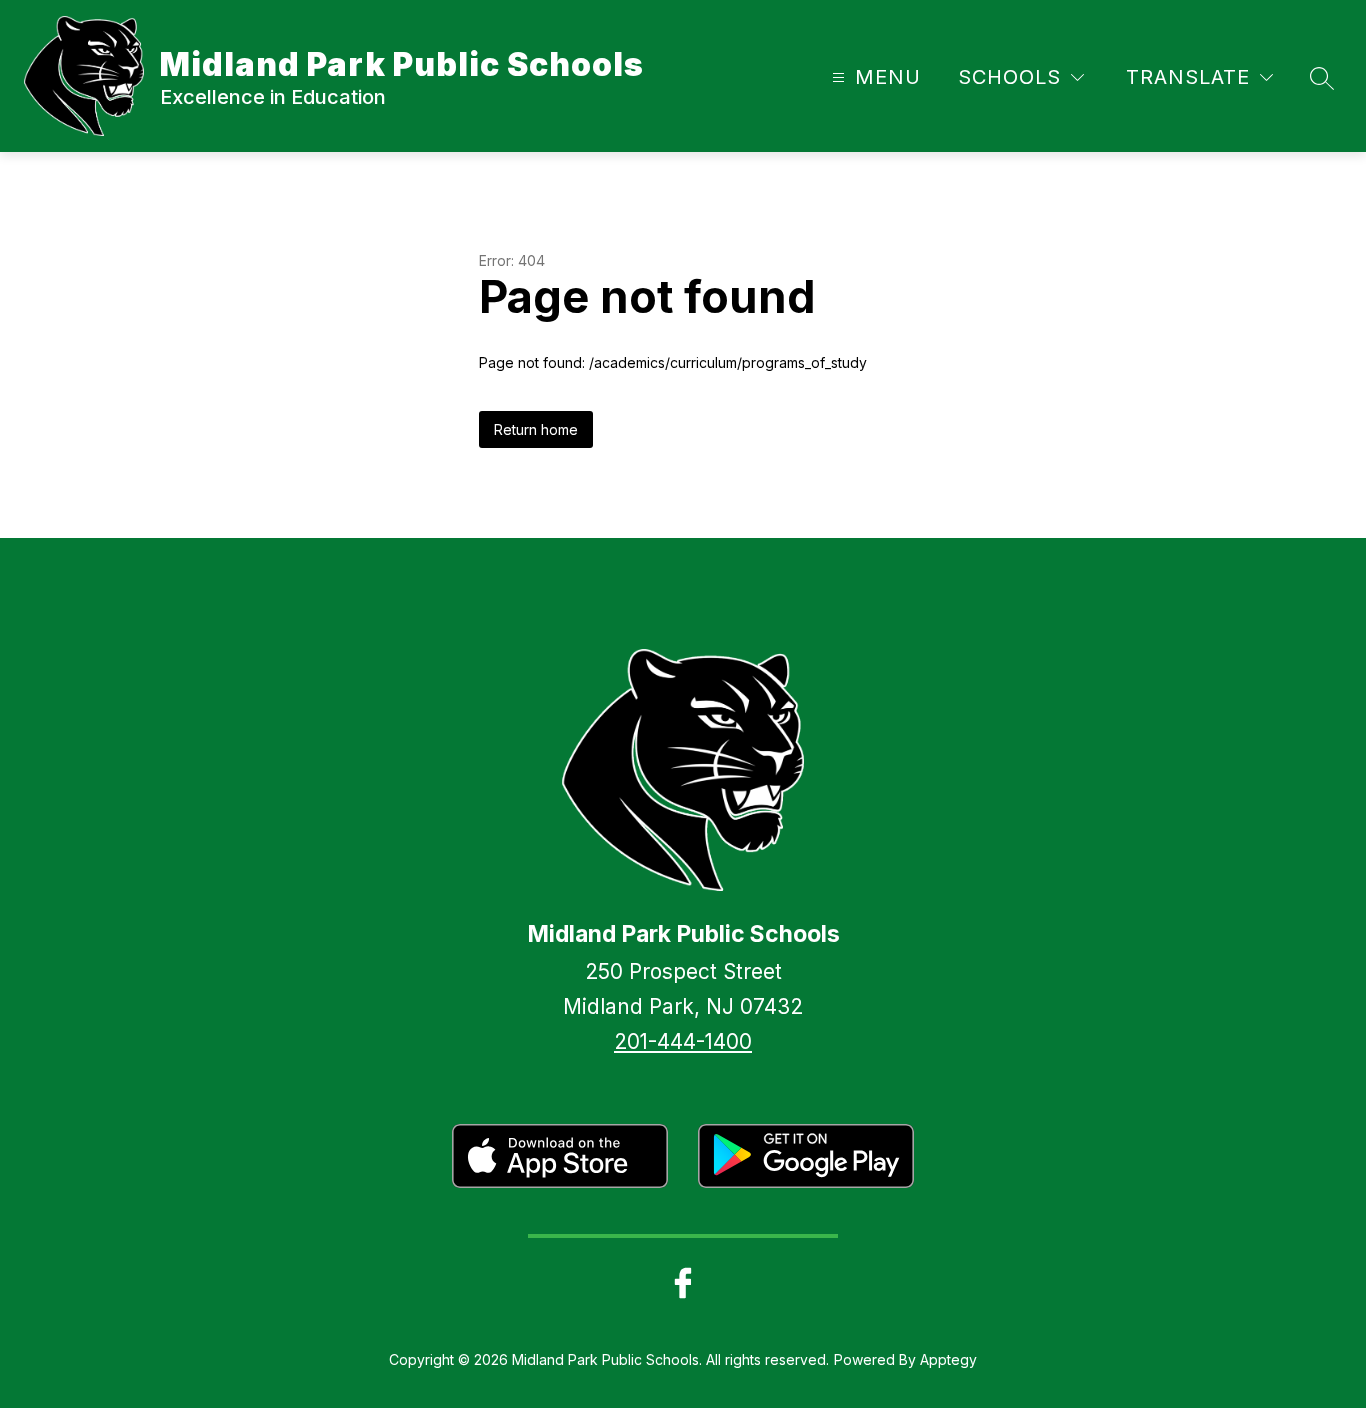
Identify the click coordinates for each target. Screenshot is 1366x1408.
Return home (536, 429)
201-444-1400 (683, 1041)
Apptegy (948, 1359)
